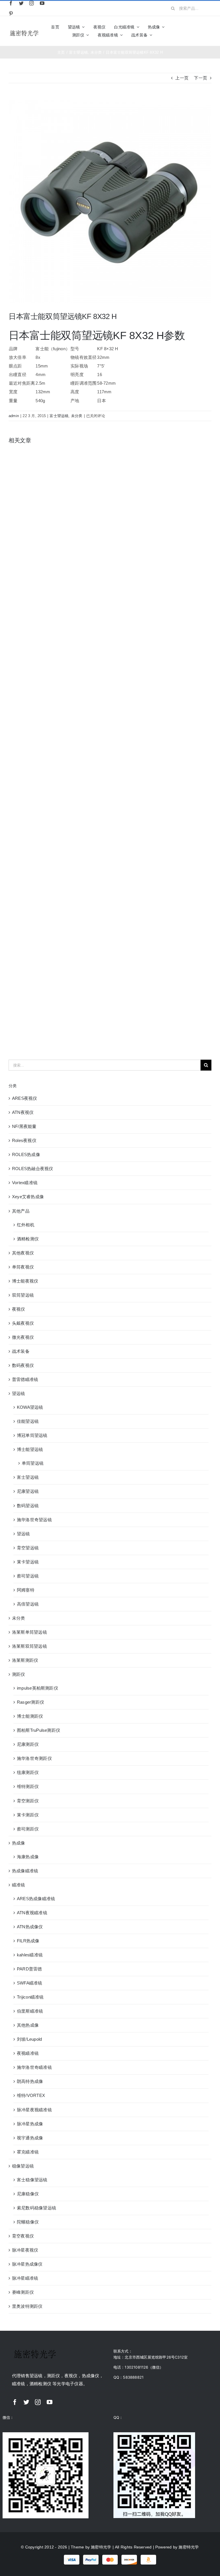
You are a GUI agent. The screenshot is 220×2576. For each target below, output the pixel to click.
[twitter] (21, 3)
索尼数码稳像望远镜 (37, 2208)
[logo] (24, 31)
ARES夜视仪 (25, 1098)
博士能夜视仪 (25, 1281)
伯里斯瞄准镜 (30, 2011)
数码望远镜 (28, 1506)
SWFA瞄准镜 (30, 1983)
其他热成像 (28, 2025)
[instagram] (32, 3)
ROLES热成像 (26, 1154)
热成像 (19, 1843)
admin (14, 416)
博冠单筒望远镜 (32, 1435)
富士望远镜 (59, 416)
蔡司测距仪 (28, 1829)
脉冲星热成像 (30, 2124)
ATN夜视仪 (23, 1112)
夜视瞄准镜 (28, 2053)
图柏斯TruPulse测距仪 (39, 1730)
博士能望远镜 (30, 1449)
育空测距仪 (28, 1801)
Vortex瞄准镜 (25, 1183)
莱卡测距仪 (28, 1815)
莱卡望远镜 (28, 1562)
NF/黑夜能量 (24, 1126)
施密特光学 (101, 2547)
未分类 (77, 416)
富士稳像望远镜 (32, 2180)
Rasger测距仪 (31, 1702)
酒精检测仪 (28, 1239)
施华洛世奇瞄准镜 (34, 2067)
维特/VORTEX (31, 2095)
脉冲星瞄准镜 (25, 2278)
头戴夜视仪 (23, 1323)
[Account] (199, 31)
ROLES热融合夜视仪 (33, 1169)
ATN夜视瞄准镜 (32, 1913)
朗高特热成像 (30, 2081)
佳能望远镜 (28, 1421)
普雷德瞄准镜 (25, 1379)
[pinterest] (11, 13)
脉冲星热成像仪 (27, 2264)
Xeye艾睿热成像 (28, 1197)
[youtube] (42, 3)
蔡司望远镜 (28, 1576)
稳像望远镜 (23, 2166)
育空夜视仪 (23, 2236)
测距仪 (19, 1674)
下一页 (201, 78)
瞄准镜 (19, 1885)
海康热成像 (28, 1857)
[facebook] (11, 3)
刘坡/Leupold (29, 2039)
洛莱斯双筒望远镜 (30, 1646)
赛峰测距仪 (23, 2292)
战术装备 (21, 1351)
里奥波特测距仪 (27, 2306)
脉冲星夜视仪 (25, 2250)
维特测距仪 (28, 1786)
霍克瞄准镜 (28, 2152)
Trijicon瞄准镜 (30, 1997)
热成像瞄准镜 (25, 1871)
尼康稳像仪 (28, 2194)
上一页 (182, 78)
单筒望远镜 (33, 1463)
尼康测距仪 (28, 1744)
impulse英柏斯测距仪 (38, 1688)
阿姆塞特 (26, 1590)
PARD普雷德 (30, 1969)
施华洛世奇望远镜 (34, 1520)
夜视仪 (19, 1309)
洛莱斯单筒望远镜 (30, 1632)
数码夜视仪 (23, 1365)
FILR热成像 (28, 1941)
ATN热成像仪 (30, 1927)
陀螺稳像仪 (28, 2222)
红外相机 (26, 1225)
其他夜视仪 (23, 1253)
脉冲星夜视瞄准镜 (34, 2110)
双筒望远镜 (23, 1295)
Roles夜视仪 (24, 1140)
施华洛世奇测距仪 (34, 1758)
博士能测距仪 (30, 1716)
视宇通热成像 (30, 2138)
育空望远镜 (28, 1548)
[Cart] (209, 31)
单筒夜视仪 (23, 1267)
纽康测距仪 (28, 1772)
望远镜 (19, 1393)
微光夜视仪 (23, 1337)
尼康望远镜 (28, 1491)
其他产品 (21, 1211)
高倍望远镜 (28, 1604)
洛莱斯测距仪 (25, 1660)
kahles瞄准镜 (30, 1955)
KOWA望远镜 (30, 1407)
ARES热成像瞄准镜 (36, 1899)
